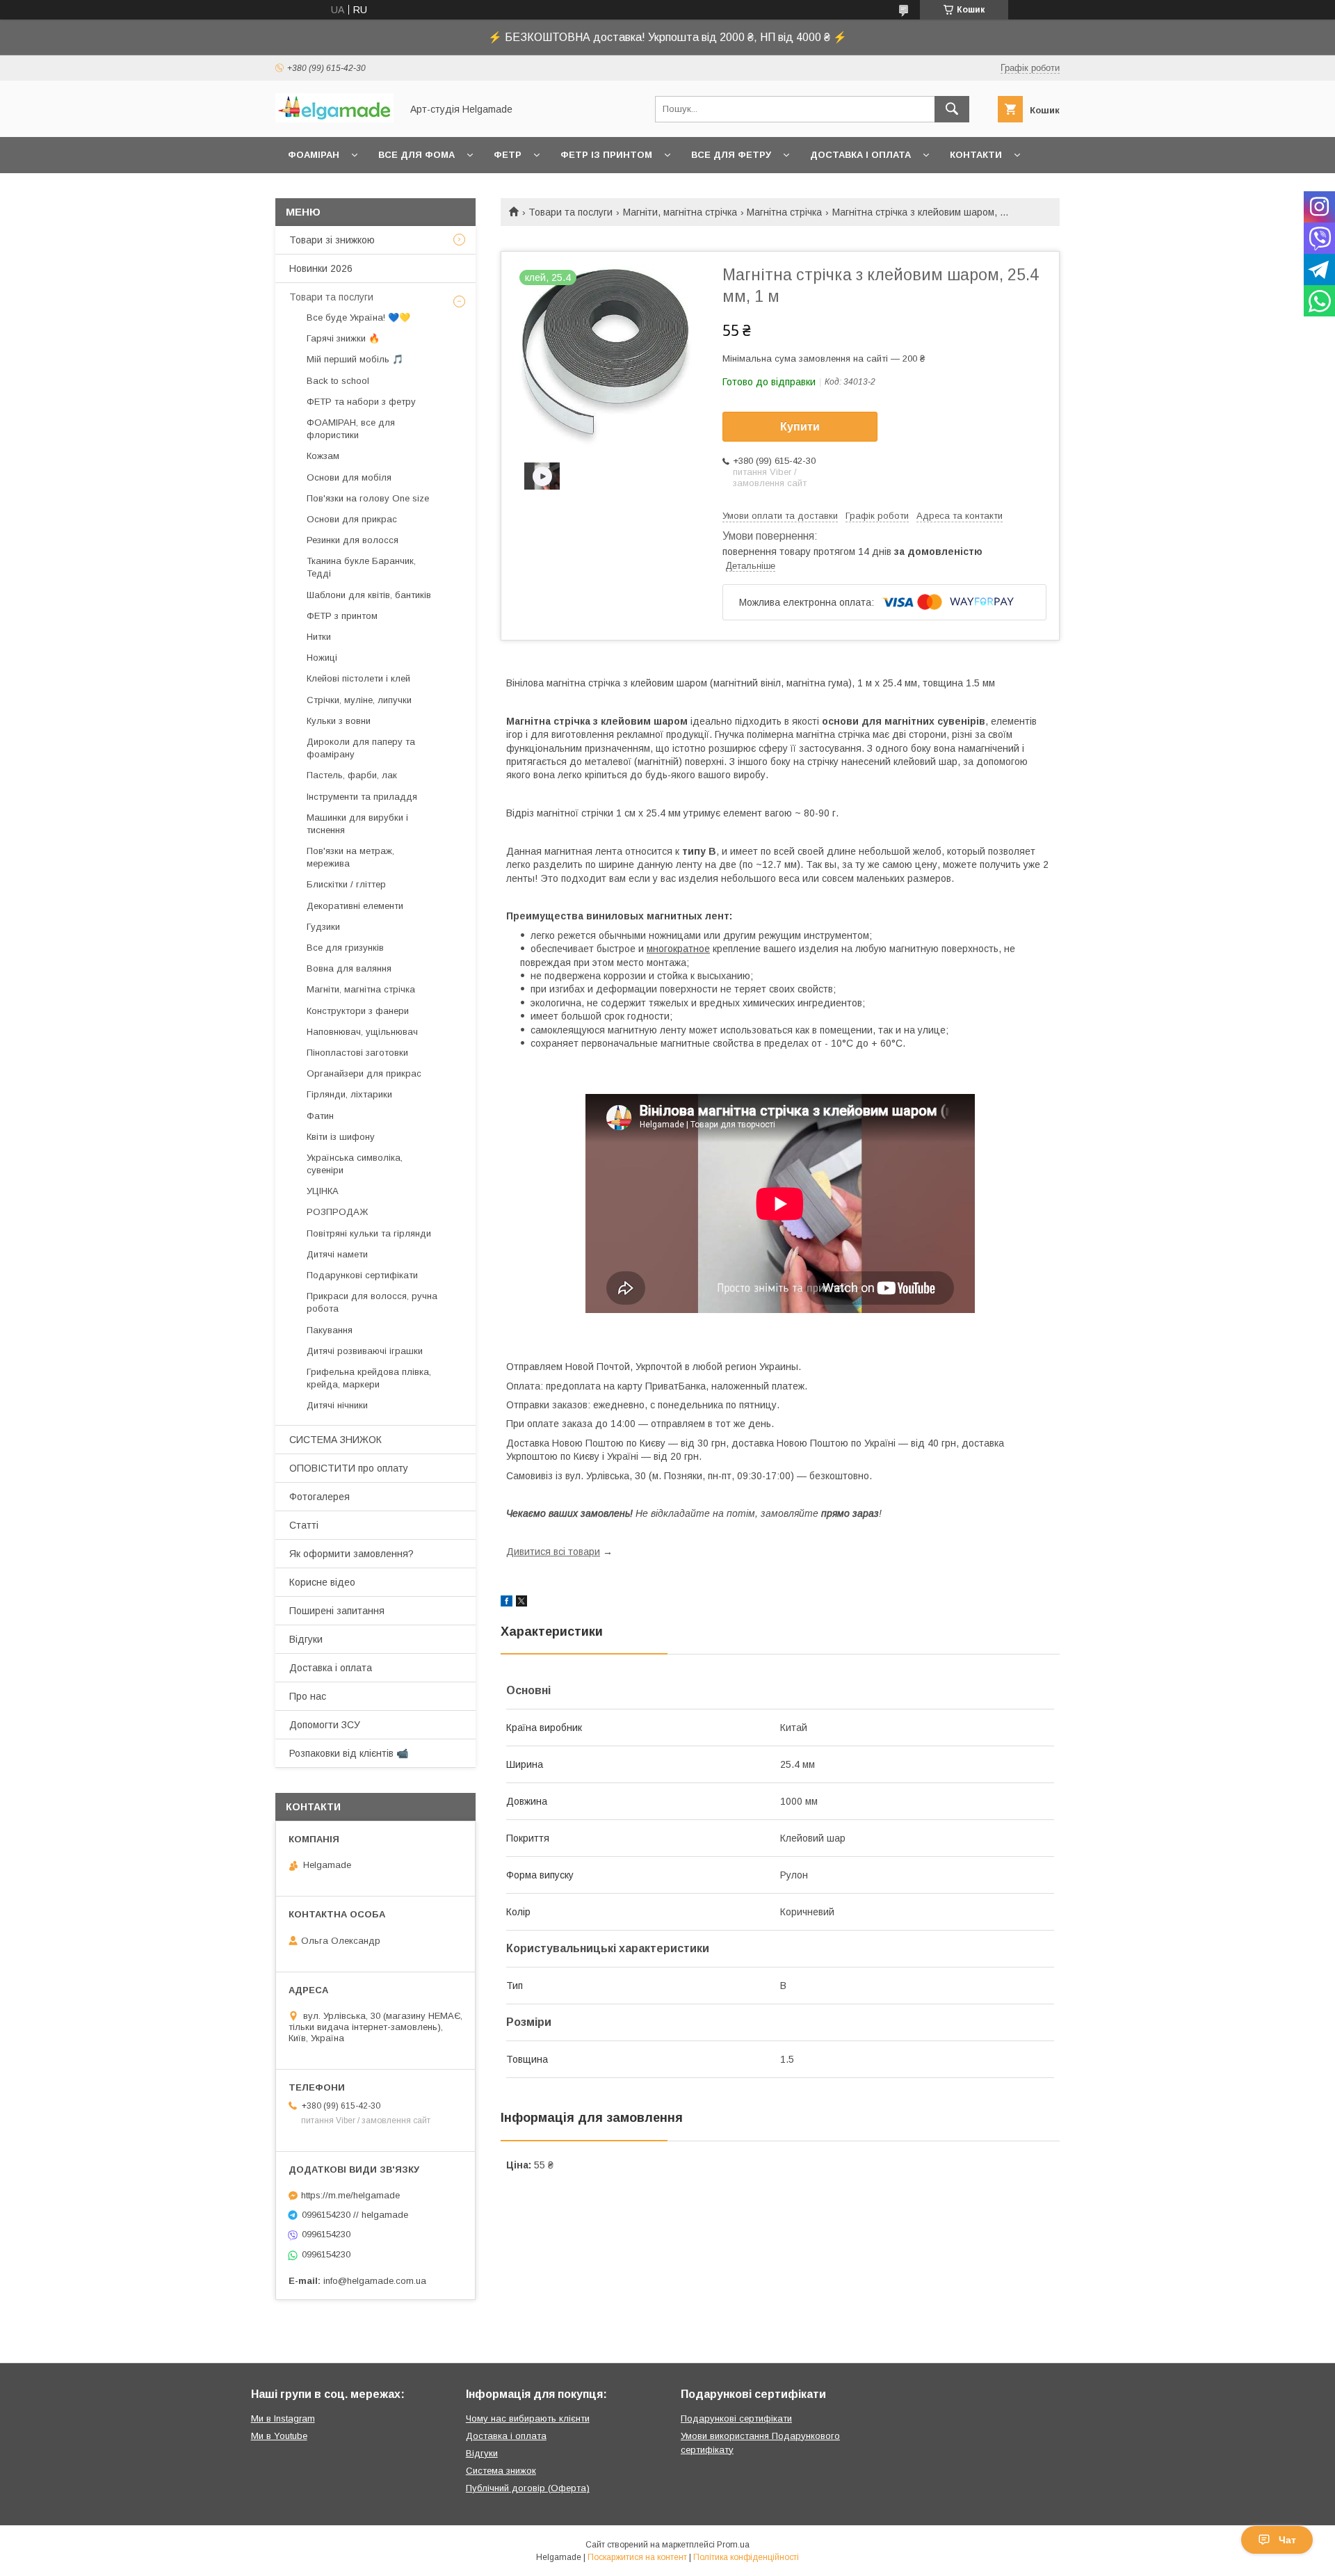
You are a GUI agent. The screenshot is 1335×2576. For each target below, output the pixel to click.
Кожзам (323, 456)
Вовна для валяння (349, 968)
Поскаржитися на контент (637, 2557)
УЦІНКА (323, 1191)
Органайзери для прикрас (364, 1073)
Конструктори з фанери (358, 1011)
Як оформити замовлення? (351, 1554)
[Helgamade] (334, 119)
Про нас (308, 1696)
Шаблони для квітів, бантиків (369, 595)
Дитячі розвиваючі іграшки (365, 1351)
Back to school (338, 381)
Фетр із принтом (606, 155)
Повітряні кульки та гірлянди (369, 1233)
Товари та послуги (571, 212)
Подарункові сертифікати (362, 1275)
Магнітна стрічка (784, 212)
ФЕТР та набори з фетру (361, 402)
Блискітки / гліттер (346, 884)
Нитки (319, 637)
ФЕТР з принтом (342, 616)
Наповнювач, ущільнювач (362, 1032)
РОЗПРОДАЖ (337, 1212)
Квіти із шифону (341, 1137)
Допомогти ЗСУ (325, 1725)
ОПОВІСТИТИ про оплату (349, 1468)
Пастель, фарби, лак (352, 775)
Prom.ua (733, 2545)
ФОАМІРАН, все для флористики (351, 429)
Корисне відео (322, 1582)
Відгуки (306, 1639)
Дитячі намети (337, 1254)
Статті (304, 1525)
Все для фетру (731, 155)
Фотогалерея (319, 1497)
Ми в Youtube (279, 2436)
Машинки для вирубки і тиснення (357, 824)
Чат (1287, 2540)
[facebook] (507, 1603)
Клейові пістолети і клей (358, 678)
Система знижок (501, 2471)
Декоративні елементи (355, 906)
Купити (800, 427)
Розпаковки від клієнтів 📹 (349, 1753)
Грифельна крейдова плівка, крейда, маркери (369, 1378)
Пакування (330, 1330)
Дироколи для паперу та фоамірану (361, 748)
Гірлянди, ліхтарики (349, 1094)
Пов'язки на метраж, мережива (350, 857)
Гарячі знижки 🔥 (343, 338)
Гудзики (323, 927)
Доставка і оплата (860, 155)
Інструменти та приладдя (362, 797)
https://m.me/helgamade (350, 2195)
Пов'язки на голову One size (368, 498)
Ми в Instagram (283, 2418)
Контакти (976, 155)
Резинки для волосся (353, 540)
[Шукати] (952, 109)
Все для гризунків (345, 948)
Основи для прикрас (352, 519)
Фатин (320, 1116)
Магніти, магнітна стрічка (680, 212)
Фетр (508, 155)
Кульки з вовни (339, 721)
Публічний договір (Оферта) (528, 2488)
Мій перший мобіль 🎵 (355, 359)
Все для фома (416, 155)
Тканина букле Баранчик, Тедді (361, 567)
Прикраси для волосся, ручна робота (372, 1302)
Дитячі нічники (337, 1405)
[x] (521, 1603)
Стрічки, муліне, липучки (359, 700)
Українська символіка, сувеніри (355, 1164)
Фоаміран (314, 155)
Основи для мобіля (349, 477)
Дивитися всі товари (553, 1552)
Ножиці (322, 658)
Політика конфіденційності (746, 2557)
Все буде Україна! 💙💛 (358, 317)
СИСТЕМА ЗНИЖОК (335, 1440)
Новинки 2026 (321, 268)
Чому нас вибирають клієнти (528, 2418)
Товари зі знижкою (332, 240)
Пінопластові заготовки (357, 1053)
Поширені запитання (337, 1611)
